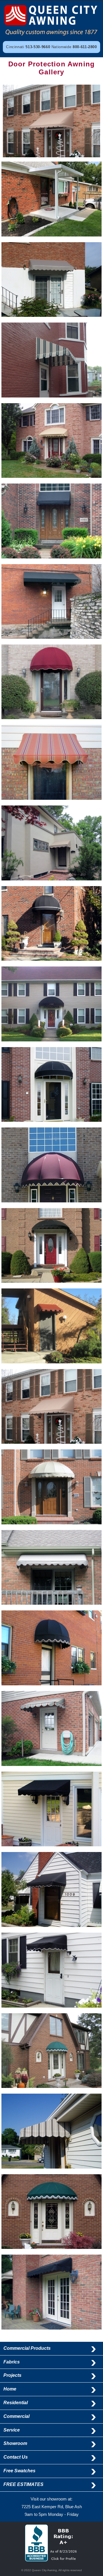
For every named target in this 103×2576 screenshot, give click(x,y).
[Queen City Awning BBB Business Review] (52, 2559)
